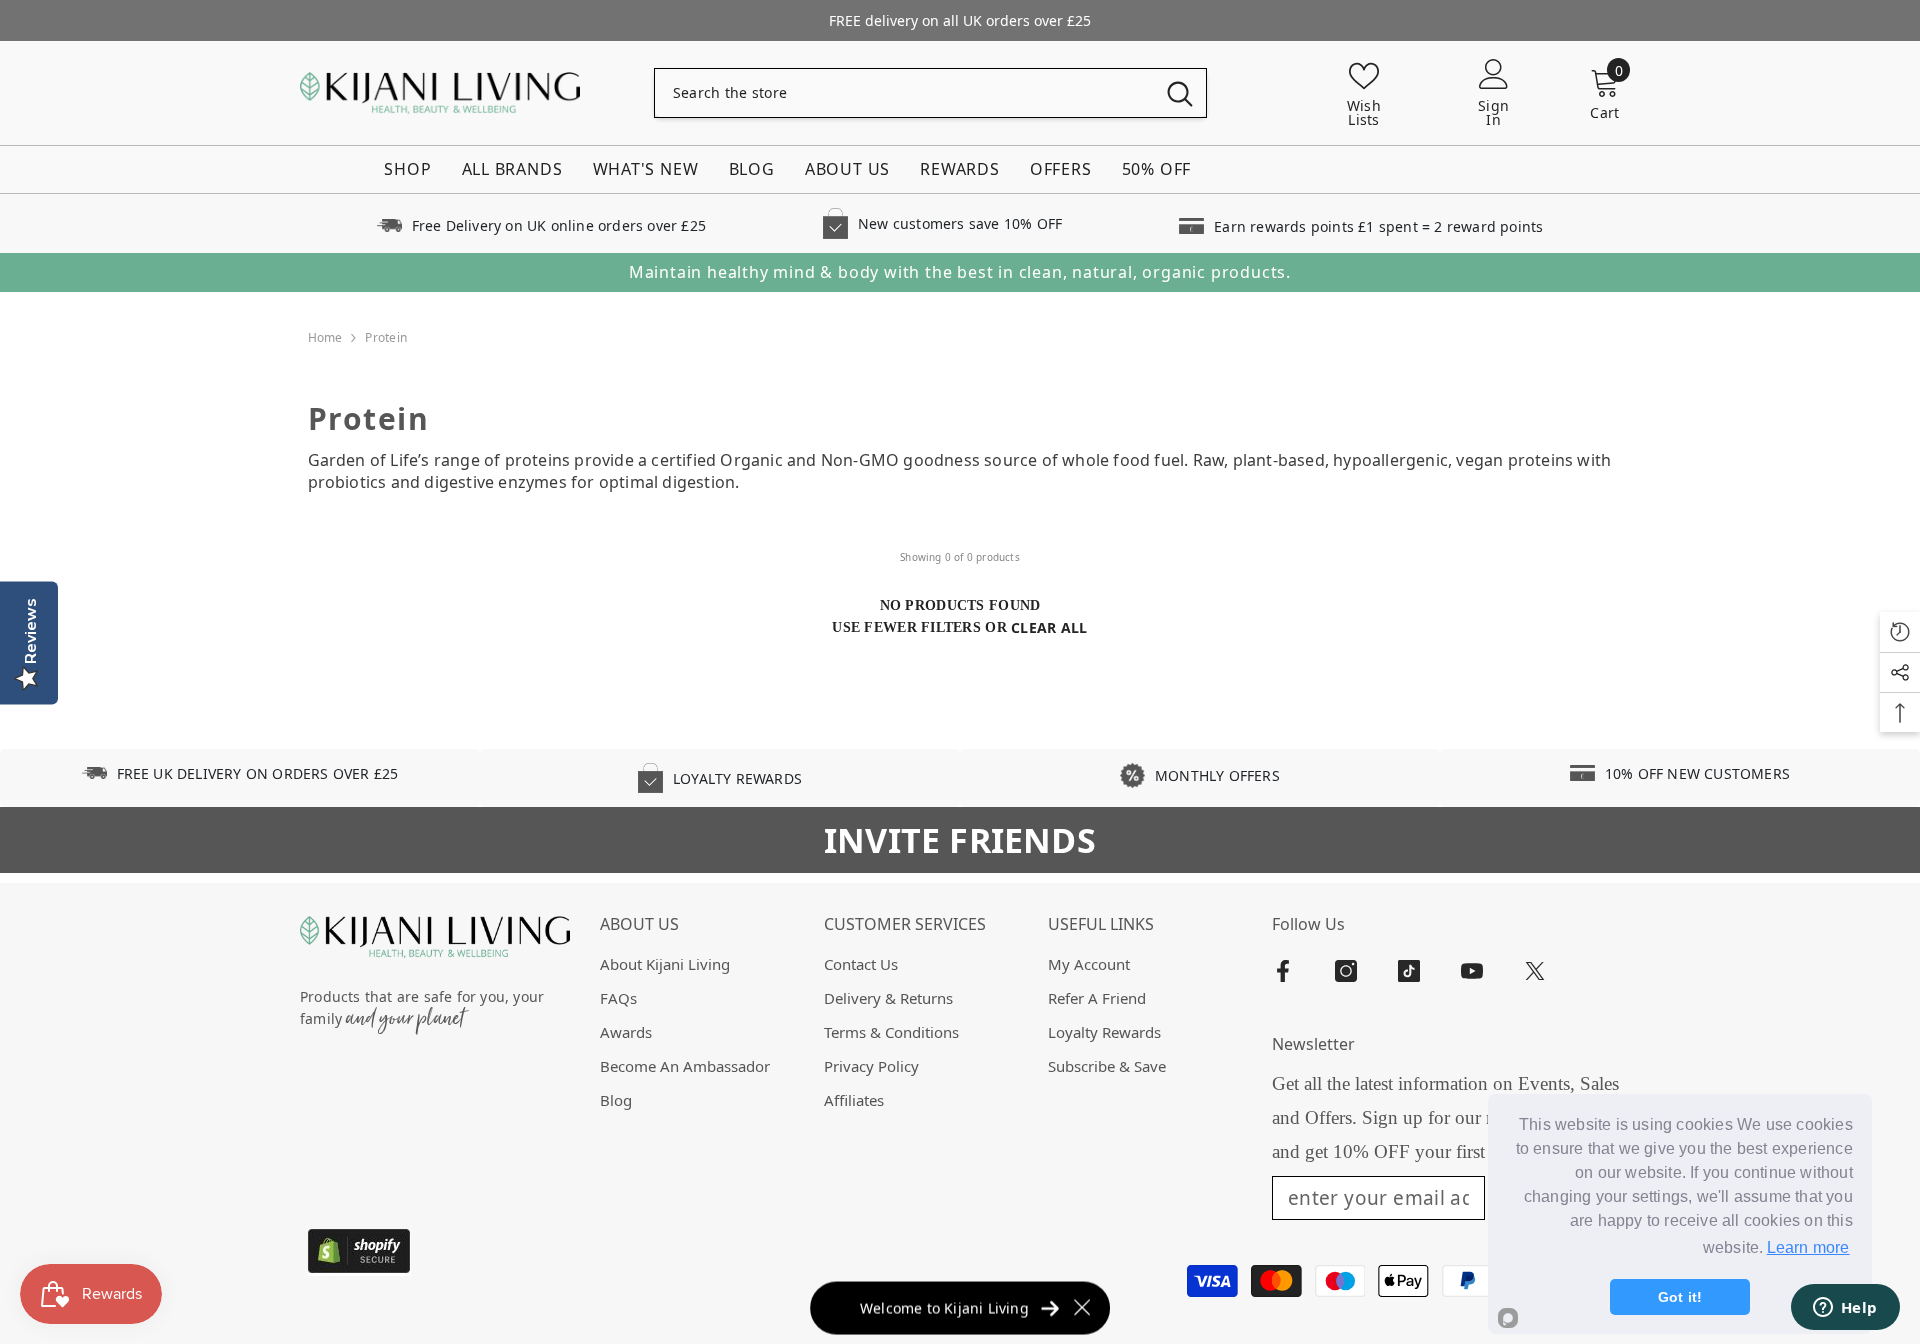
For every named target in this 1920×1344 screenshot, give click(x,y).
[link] (541, 223)
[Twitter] (1535, 971)
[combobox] (904, 93)
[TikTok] (1409, 971)
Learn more (1808, 1247)
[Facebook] (1283, 971)
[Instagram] (1346, 971)
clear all (1049, 627)
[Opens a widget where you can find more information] (1845, 1309)
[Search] (930, 93)
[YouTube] (1472, 971)
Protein (386, 337)
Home (325, 337)
